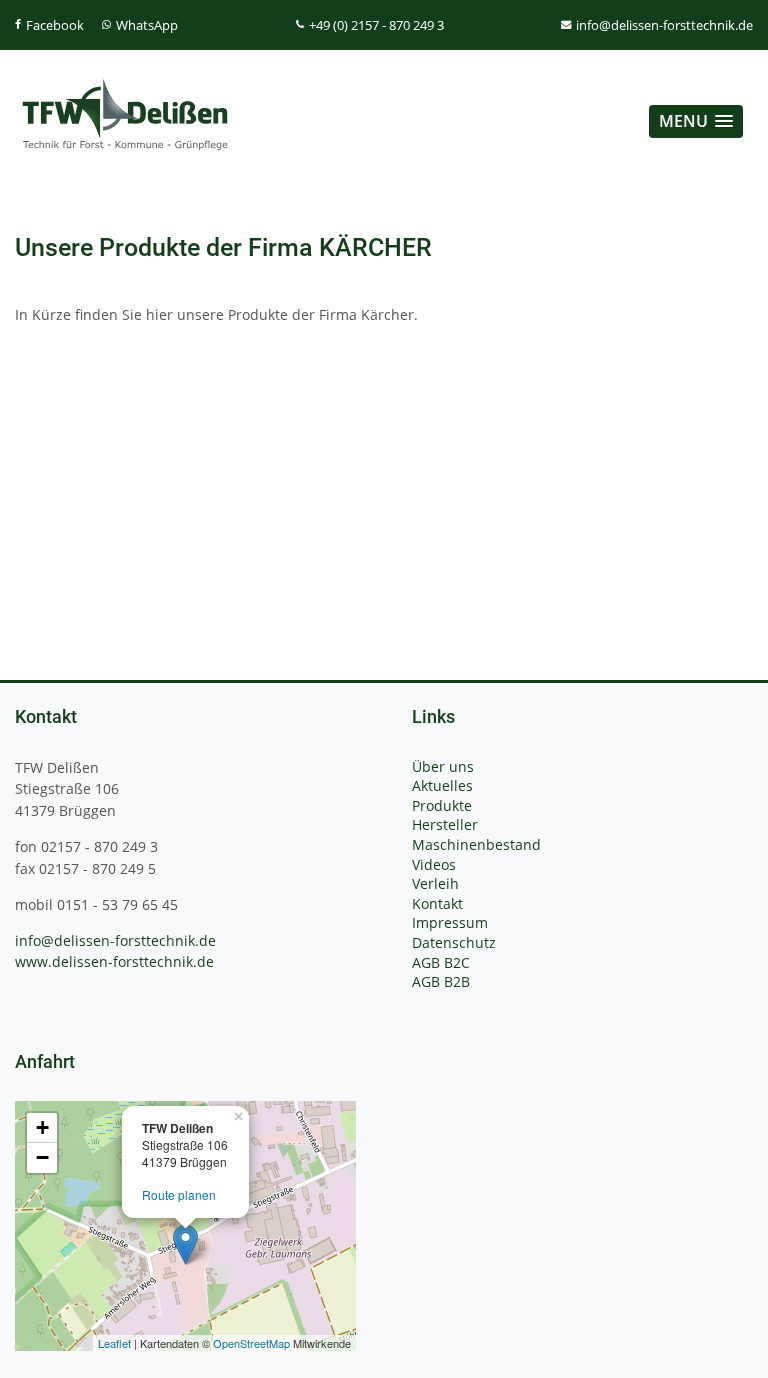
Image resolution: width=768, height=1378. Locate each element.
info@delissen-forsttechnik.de (115, 940)
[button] (696, 121)
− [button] (42, 1157)
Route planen (179, 1194)
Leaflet (114, 1343)
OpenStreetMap (251, 1343)
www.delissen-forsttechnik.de (114, 961)
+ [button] (42, 1127)
